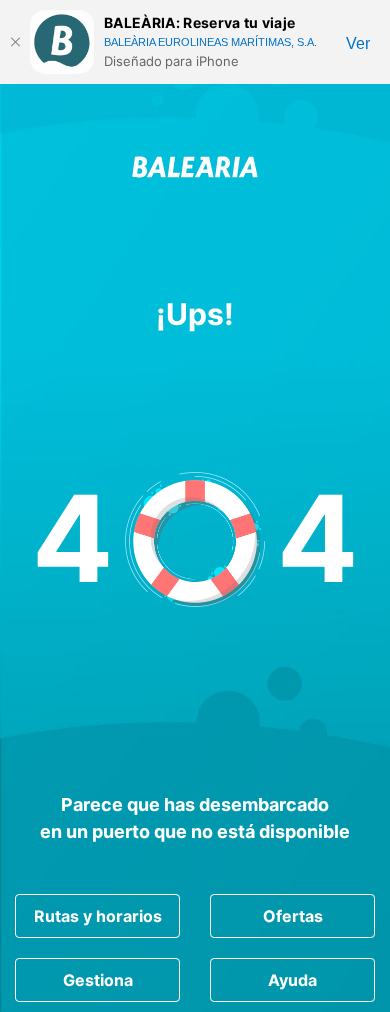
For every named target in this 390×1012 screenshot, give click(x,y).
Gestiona (98, 980)
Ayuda (292, 980)
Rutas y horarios (98, 916)
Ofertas (293, 916)
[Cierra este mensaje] (15, 42)
